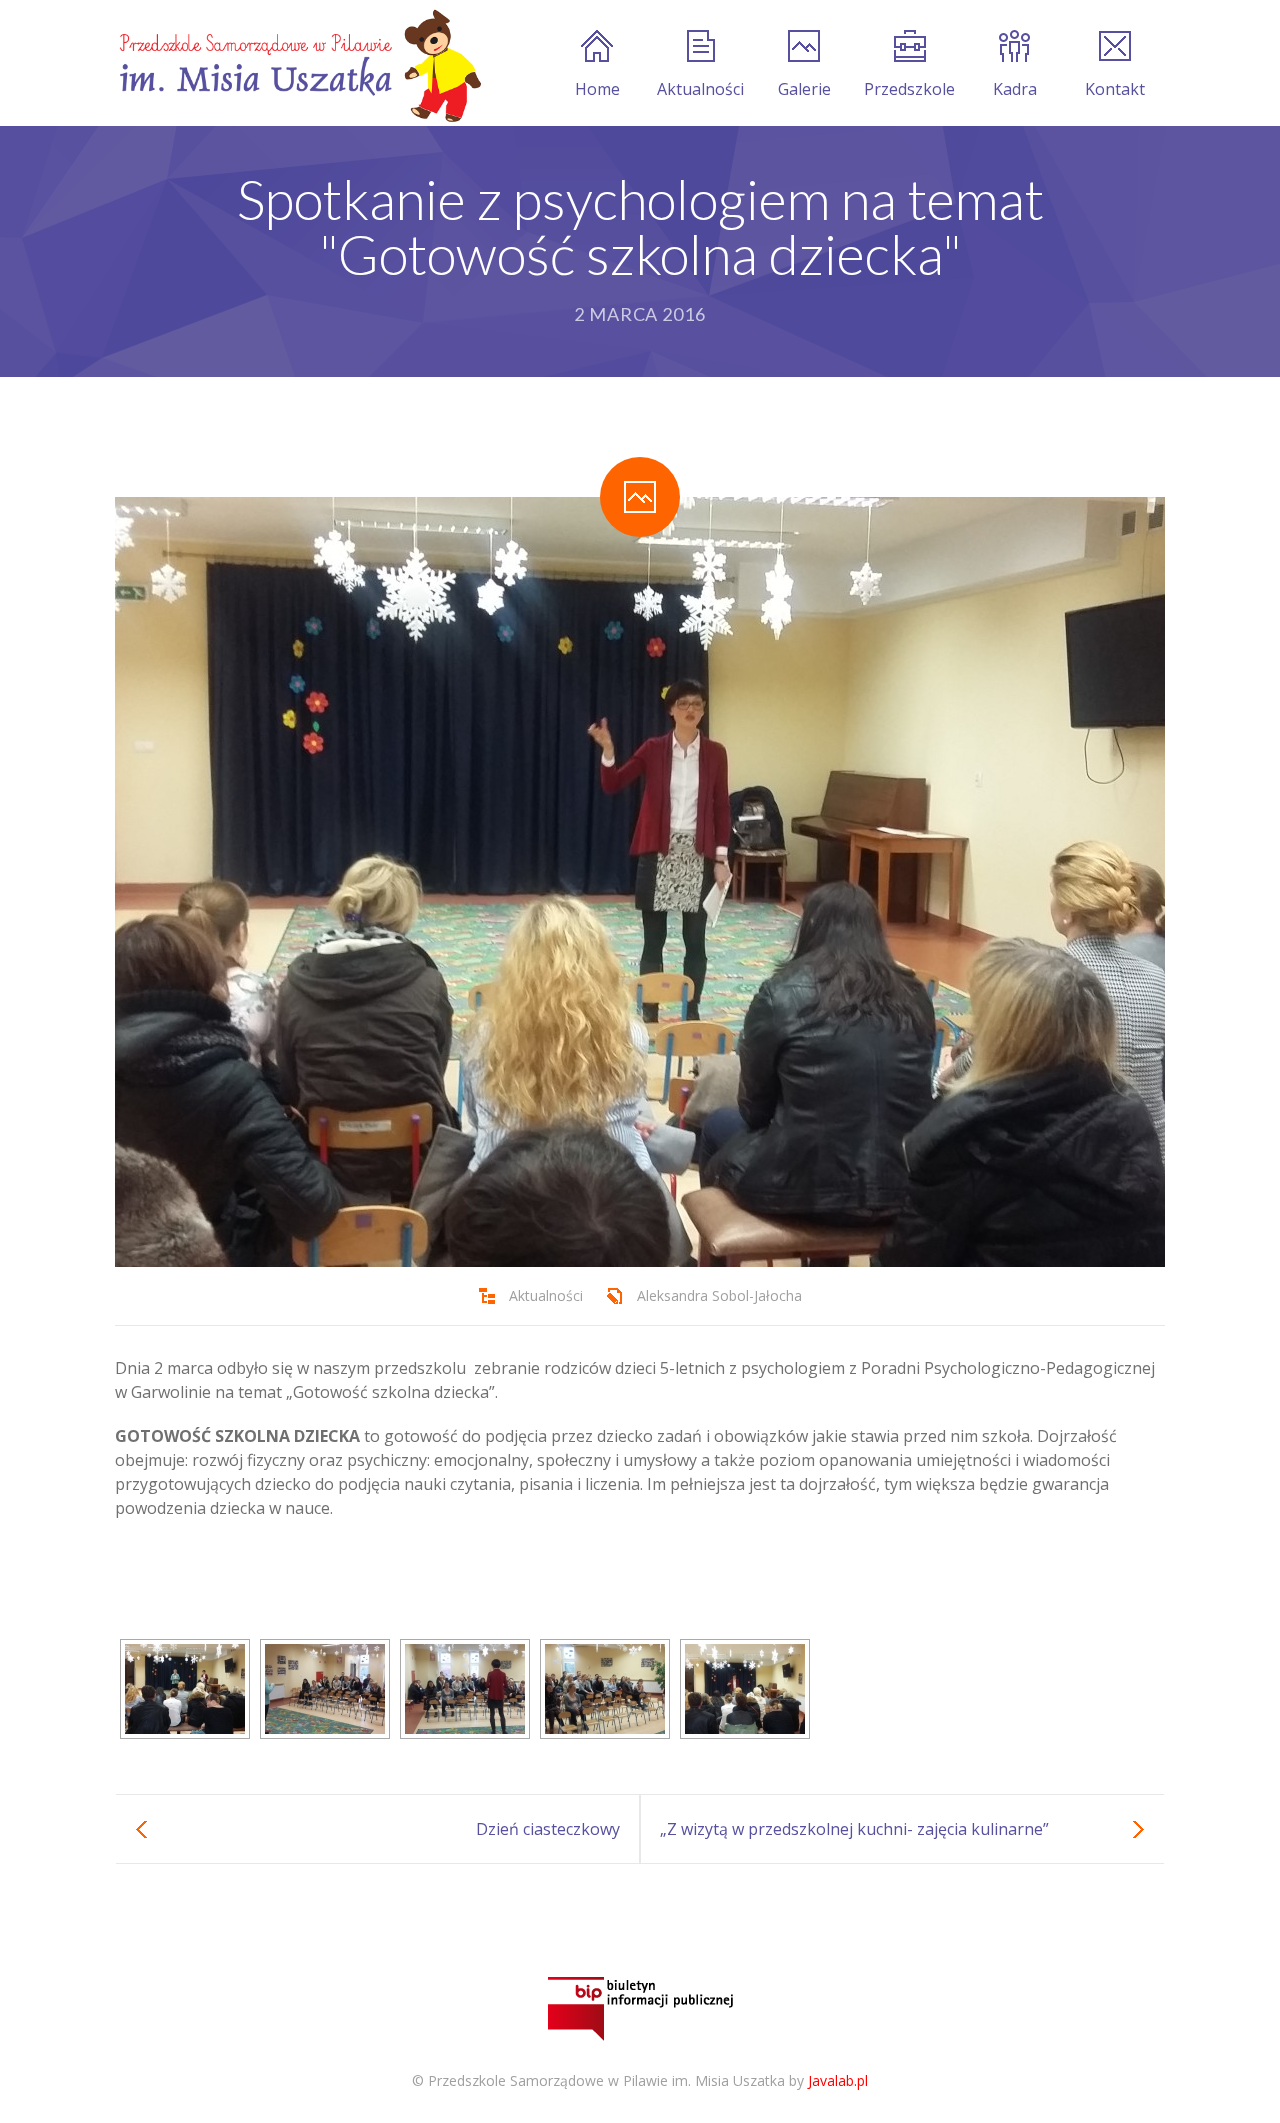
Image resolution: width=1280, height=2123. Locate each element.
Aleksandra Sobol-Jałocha (719, 1295)
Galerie (804, 89)
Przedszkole (909, 89)
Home (597, 89)
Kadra (1015, 89)
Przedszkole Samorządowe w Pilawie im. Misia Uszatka (606, 2080)
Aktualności (700, 89)
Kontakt (1115, 89)
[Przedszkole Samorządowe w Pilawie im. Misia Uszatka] (298, 63)
